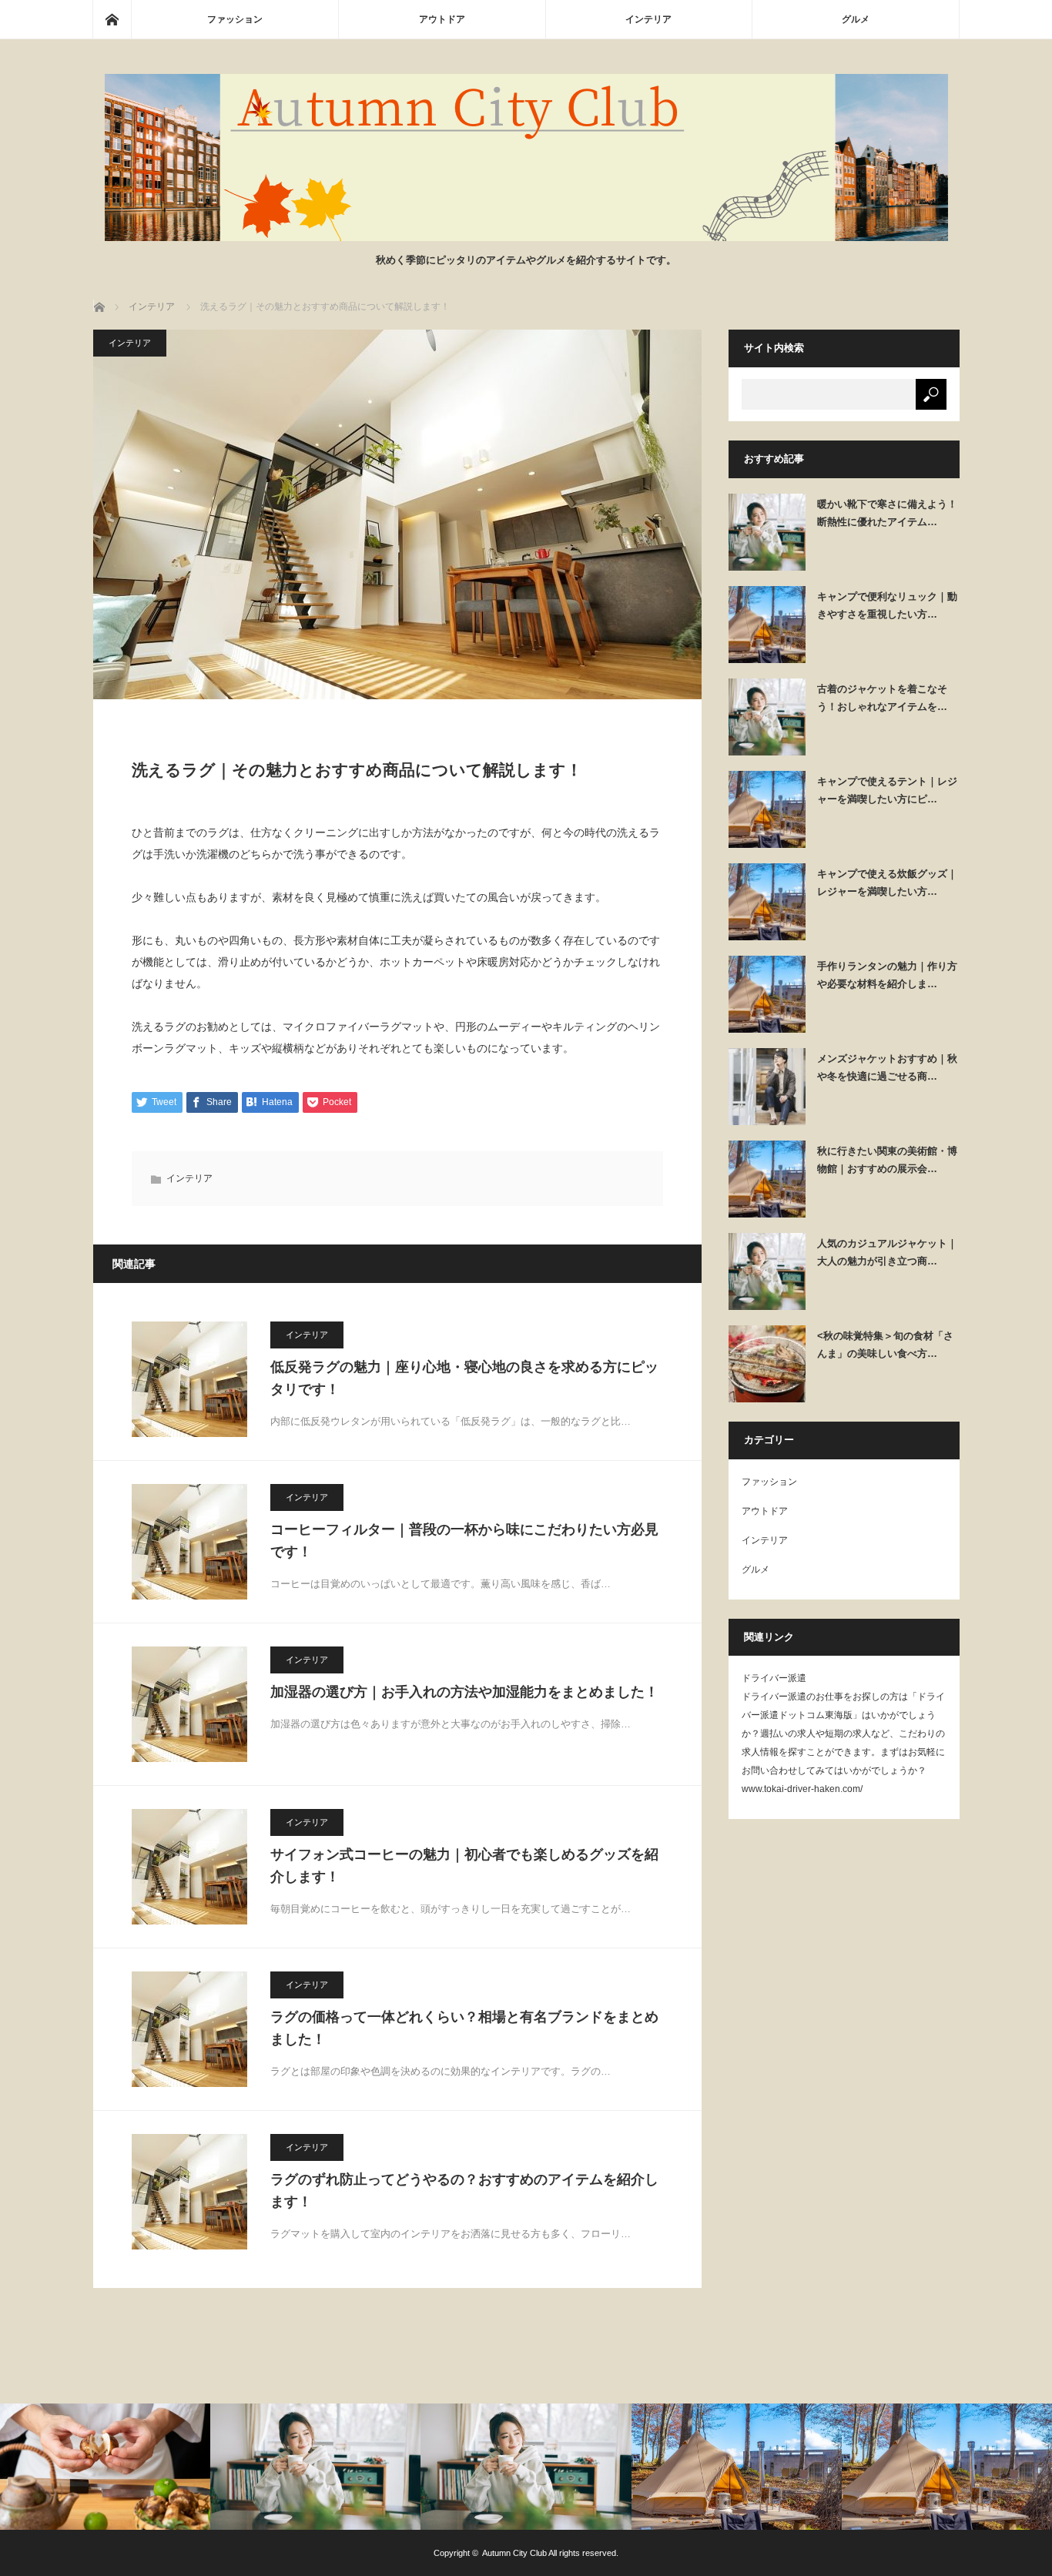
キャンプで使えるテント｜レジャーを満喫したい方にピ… (887, 790)
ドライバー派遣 (774, 1678)
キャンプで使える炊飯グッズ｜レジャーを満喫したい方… (887, 883)
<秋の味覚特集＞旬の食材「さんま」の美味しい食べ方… (885, 1345)
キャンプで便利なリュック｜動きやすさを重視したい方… (887, 605)
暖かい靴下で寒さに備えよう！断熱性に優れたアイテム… (887, 513)
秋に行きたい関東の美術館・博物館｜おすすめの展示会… (887, 1160)
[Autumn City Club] (526, 237)
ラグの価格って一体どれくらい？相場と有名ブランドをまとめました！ (464, 2028)
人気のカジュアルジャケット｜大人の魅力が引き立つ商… (887, 1252)
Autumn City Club (514, 2553)
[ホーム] (112, 19)
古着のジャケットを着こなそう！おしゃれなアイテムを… (882, 698)
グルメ (856, 19)
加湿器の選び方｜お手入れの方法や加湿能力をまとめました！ (464, 1692)
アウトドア (442, 19)
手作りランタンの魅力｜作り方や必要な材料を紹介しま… (887, 975)
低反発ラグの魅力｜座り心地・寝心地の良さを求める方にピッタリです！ (464, 1378)
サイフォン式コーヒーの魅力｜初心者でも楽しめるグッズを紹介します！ (464, 1866)
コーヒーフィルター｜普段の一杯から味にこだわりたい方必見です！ (464, 1541)
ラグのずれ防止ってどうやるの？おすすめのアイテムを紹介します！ (464, 2191)
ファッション (235, 19)
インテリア (648, 19)
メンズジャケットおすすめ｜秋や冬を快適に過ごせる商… (887, 1067)
